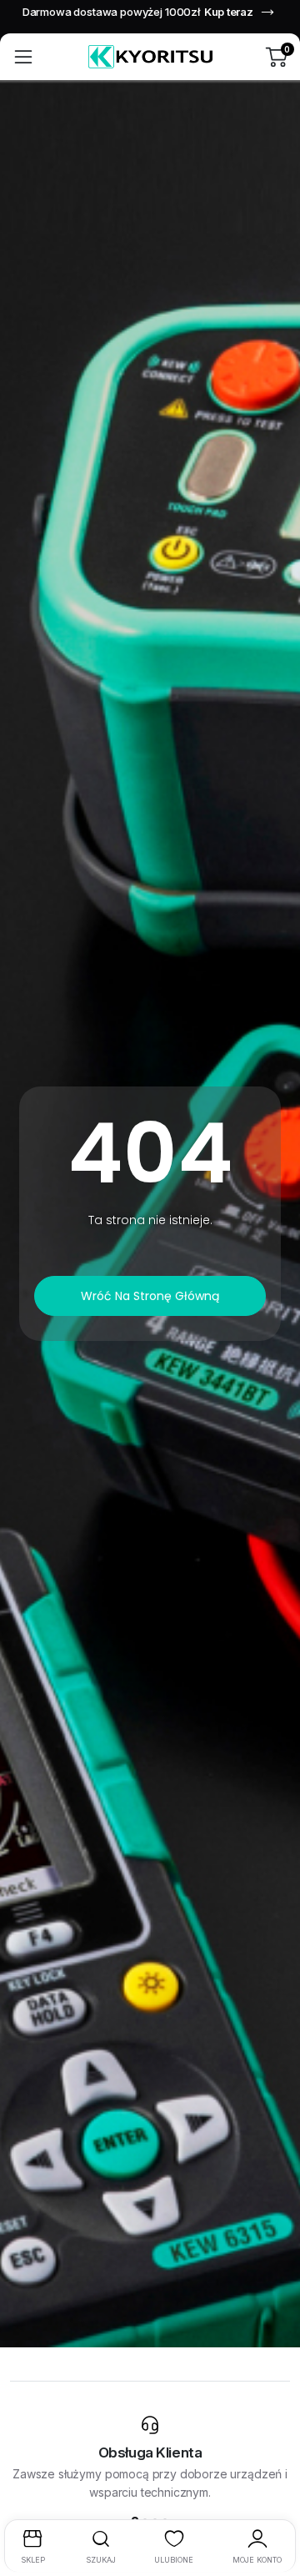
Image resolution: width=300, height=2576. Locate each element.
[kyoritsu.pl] (150, 57)
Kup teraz (229, 12)
